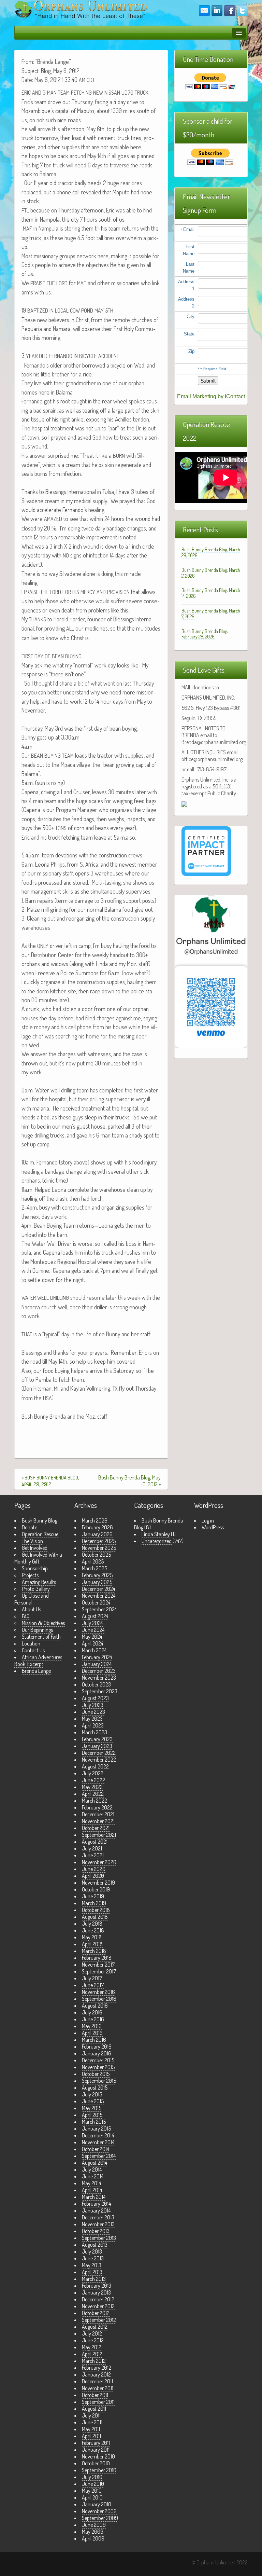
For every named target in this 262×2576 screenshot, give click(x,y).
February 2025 (97, 1575)
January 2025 (97, 1582)
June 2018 (93, 1930)
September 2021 (99, 1835)
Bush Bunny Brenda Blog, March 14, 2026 (211, 593)
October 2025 (96, 1555)
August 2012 (95, 2327)
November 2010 (98, 2456)
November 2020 (99, 1862)
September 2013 (99, 2238)
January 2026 (97, 1534)
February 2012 (97, 2368)
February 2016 (97, 2047)
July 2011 (91, 2415)
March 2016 (94, 2040)
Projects (30, 1575)
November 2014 (98, 2142)
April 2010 (92, 2497)
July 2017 (92, 1978)
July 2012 (92, 2333)
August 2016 (95, 2006)
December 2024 (98, 1589)
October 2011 (95, 2395)
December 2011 (97, 2381)
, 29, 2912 (50, 1481)
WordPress (213, 1527)
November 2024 (99, 1596)
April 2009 (93, 2538)
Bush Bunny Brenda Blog (159, 1524)
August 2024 (95, 1616)
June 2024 (93, 1630)
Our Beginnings (37, 1630)
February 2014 (96, 2204)
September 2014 (99, 2156)
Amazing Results (39, 1582)
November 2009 (99, 2511)
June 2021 (93, 1855)
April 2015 (92, 2115)
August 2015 (95, 2088)
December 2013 (98, 2217)
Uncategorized (157, 1541)
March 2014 (94, 2197)
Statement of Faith (41, 1637)
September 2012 (99, 2320)
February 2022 (97, 1807)
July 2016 (92, 2012)
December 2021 (98, 1814)
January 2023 (97, 1746)
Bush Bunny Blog (40, 1520)
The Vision (32, 1541)
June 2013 (93, 2258)
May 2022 (92, 1787)
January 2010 (97, 2504)
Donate (30, 1527)
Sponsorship (35, 1568)
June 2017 (93, 1985)
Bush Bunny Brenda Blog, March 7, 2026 (211, 614)
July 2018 (92, 1924)
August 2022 (95, 1766)
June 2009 (94, 2525)
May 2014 (91, 2183)
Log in (208, 1520)
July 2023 (93, 1705)
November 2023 (99, 1678)
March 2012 (94, 2361)
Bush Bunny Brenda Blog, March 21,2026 (211, 573)
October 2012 (96, 2313)
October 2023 (96, 1684)
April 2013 (92, 2272)
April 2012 (92, 2354)
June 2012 (93, 2340)
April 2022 (93, 1794)
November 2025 (99, 1548)
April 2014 (92, 2190)
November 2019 (98, 1883)
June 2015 (93, 2101)
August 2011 (94, 2409)
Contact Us (33, 1650)
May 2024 (92, 1637)
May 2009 (93, 2532)
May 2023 (92, 1719)
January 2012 (96, 2374)
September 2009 (100, 2518)
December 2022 (99, 1753)
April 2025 (93, 1561)
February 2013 (97, 2286)
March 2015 (94, 2122)
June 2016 (93, 2019)
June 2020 (94, 1869)
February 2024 (97, 1657)
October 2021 (96, 1828)
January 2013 (96, 2292)
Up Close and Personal (32, 1599)
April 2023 (93, 1725)
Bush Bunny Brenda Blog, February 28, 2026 (205, 634)
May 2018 (92, 1937)
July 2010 (92, 2477)
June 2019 (93, 1896)
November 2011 (98, 2388)
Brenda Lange (36, 1671)
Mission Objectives (43, 1623)
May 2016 (92, 2026)
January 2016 (97, 2053)
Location (31, 1643)
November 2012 (98, 2306)
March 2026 (95, 1520)
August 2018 (95, 1917)
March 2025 (94, 1568)
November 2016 (98, 1992)
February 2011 (96, 2443)
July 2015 (92, 2094)
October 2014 (96, 2149)
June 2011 (92, 2422)
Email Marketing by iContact (211, 396)
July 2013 (92, 2251)
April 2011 (91, 2436)
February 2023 (97, 1739)
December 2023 (99, 1671)
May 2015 (92, 2108)
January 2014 (96, 2210)
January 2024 (97, 1664)
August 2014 (94, 2163)
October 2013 (96, 2231)
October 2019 (96, 1889)
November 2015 (98, 2067)
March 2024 (94, 1650)
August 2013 (95, 2245)
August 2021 (95, 1842)
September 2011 (98, 2402)
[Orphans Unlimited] (81, 9)
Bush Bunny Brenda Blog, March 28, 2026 (211, 552)
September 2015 (99, 2081)
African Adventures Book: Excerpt (38, 1661)
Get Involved (35, 1548)
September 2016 (99, 1999)
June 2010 (93, 2484)
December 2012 (98, 2299)
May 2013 (92, 2265)
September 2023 (100, 1691)
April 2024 (92, 1643)
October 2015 (96, 2074)
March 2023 (94, 1732)
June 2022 (93, 1780)
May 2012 (92, 2347)
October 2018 (96, 1910)
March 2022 (94, 1801)
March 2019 (94, 1903)
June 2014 (93, 2176)
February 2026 (97, 1527)
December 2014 (98, 2135)
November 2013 (98, 2224)
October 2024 (96, 1602)
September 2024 (99, 1609)
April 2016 (92, 2033)
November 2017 (98, 1965)
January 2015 (96, 2129)
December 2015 (98, 2060)
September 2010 (99, 2470)
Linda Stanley (156, 1534)
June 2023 (93, 1712)
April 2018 (92, 1944)
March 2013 (94, 2279)
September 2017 (99, 1971)
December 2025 (99, 1541)
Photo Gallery (36, 1589)
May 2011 (91, 2429)
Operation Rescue (40, 1534)
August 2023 (95, 1698)
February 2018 (97, 1958)
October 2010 (96, 2463)
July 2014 (92, 2169)
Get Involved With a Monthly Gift (38, 1558)
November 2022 (99, 1760)
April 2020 (93, 1876)
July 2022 (93, 1773)
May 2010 (92, 2491)
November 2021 (98, 1821)
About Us (31, 1609)
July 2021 (92, 1848)
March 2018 (94, 1951)
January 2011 (96, 2450)
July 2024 (92, 1623)
